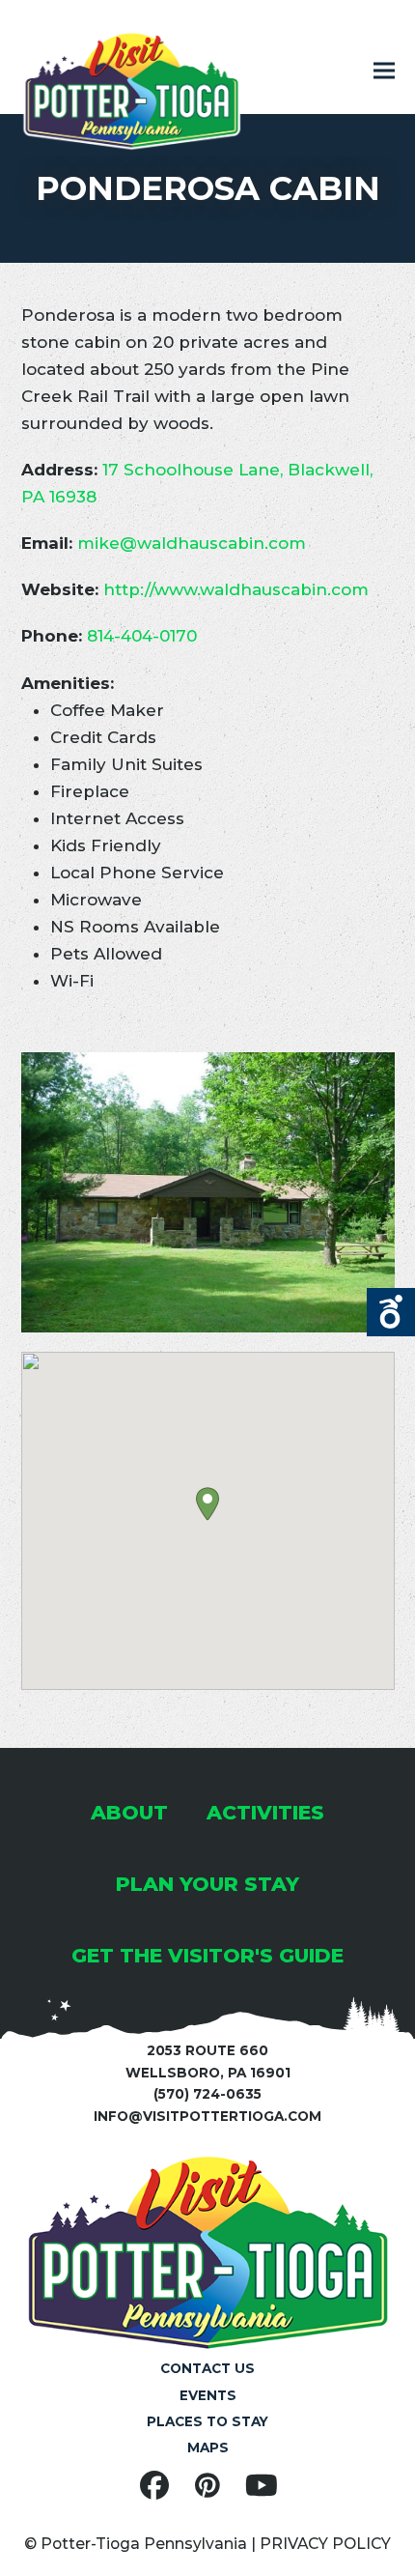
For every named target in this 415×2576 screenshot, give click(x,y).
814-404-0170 (142, 636)
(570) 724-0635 (207, 2094)
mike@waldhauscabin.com (192, 543)
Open (391, 1312)
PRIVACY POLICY (325, 2544)
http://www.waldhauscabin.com (236, 589)
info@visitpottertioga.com (207, 2116)
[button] (384, 71)
